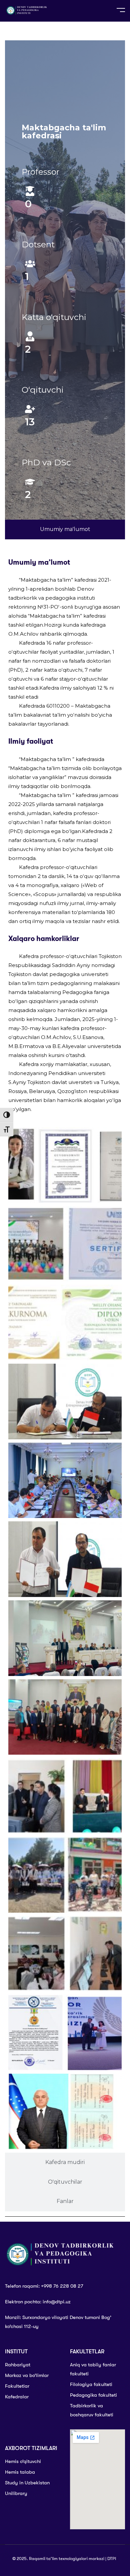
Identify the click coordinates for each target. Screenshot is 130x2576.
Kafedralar (17, 2397)
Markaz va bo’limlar (27, 2375)
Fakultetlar (17, 2386)
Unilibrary (16, 2493)
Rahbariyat (18, 2365)
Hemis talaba (20, 2472)
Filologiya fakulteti (91, 2384)
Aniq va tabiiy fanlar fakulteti (93, 2369)
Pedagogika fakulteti (93, 2395)
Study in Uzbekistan (27, 2483)
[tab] (65, 529)
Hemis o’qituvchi (23, 2461)
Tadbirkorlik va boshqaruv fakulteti (92, 2410)
